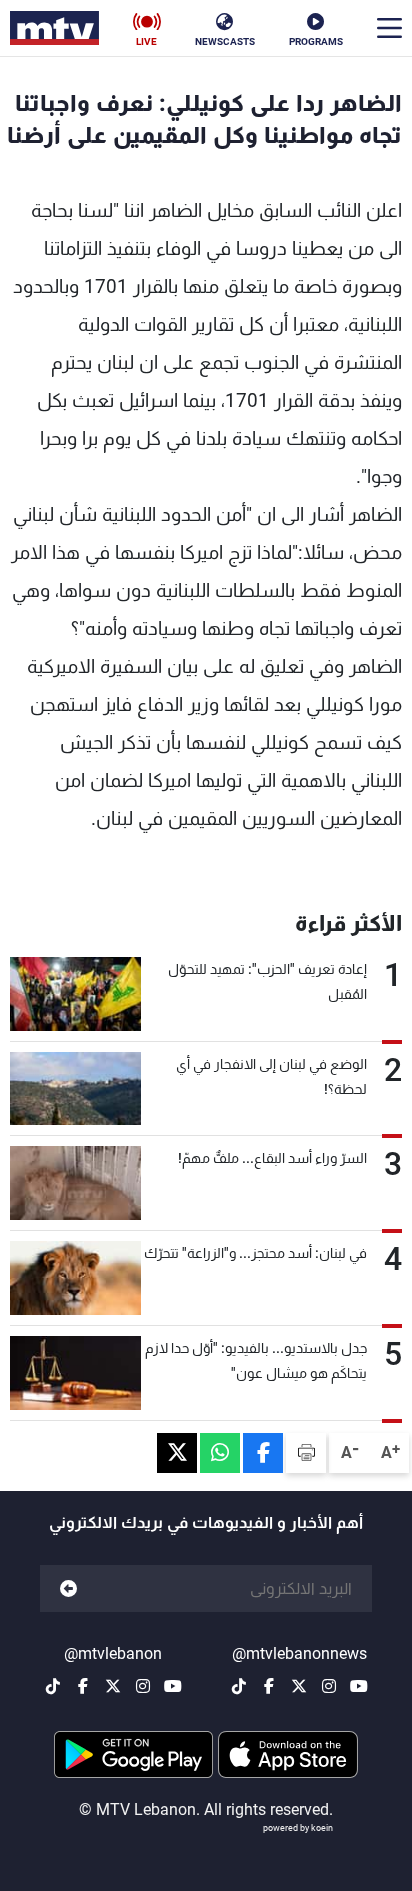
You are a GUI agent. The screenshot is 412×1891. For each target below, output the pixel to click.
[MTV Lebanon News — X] (299, 1686)
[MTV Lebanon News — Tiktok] (239, 1686)
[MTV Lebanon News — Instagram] (329, 1686)
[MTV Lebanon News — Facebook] (269, 1686)
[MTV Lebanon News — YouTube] (359, 1686)
